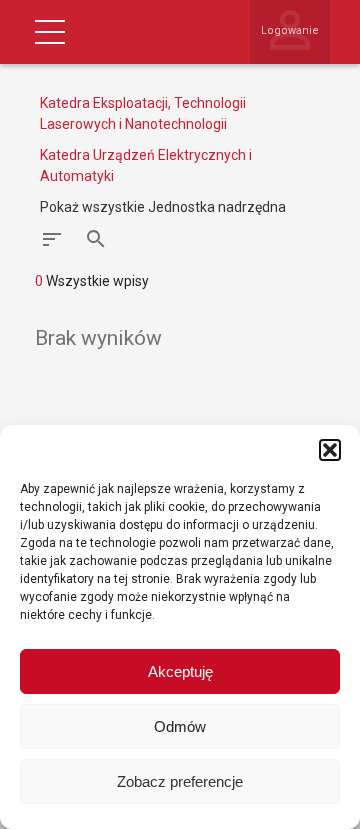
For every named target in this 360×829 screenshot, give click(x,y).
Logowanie (290, 30)
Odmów (180, 726)
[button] (330, 450)
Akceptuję (180, 671)
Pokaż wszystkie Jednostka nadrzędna (163, 207)
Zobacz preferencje (180, 781)
